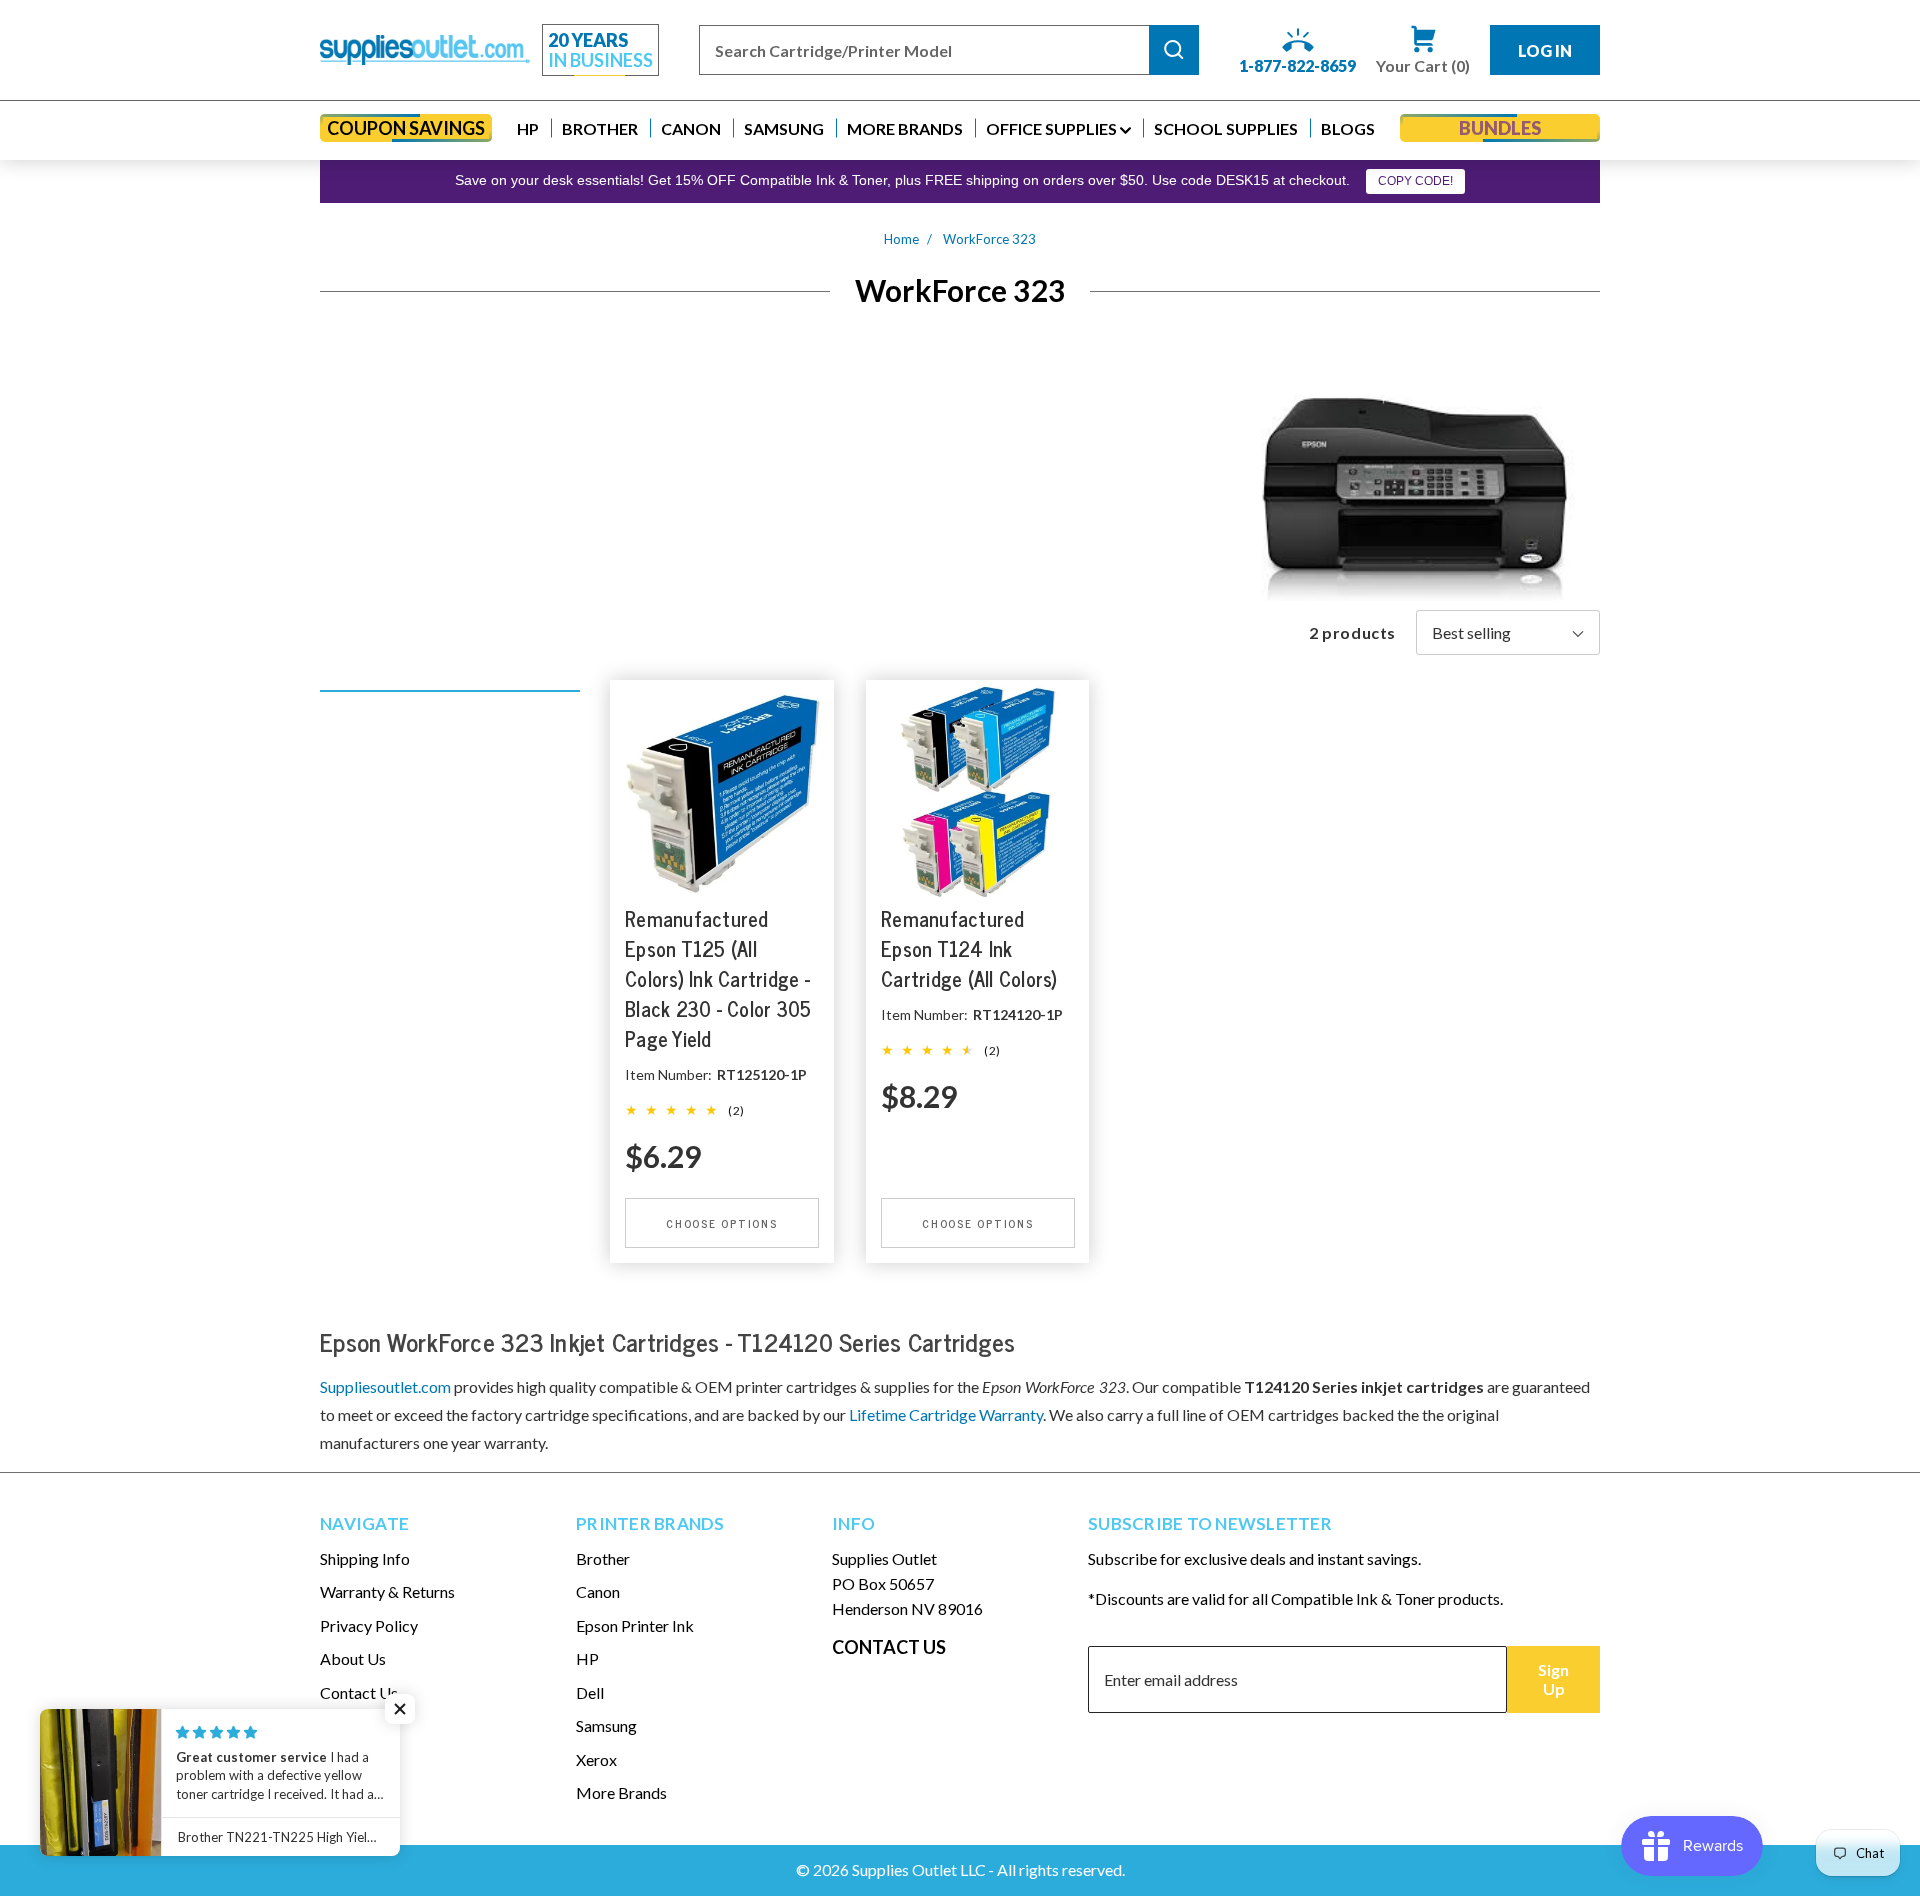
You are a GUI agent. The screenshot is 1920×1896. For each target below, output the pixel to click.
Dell (590, 1692)
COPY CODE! (1415, 181)
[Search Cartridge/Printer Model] (1174, 50)
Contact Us (359, 1692)
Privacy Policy (369, 1625)
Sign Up (1553, 1679)
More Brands (621, 1792)
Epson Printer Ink (635, 1625)
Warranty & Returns (387, 1591)
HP (587, 1658)
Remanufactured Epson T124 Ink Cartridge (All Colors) (969, 948)
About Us (353, 1658)
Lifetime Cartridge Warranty (946, 1414)
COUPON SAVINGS (406, 128)
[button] (528, 128)
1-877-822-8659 (1297, 65)
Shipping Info (365, 1558)
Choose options (722, 1223)
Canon (598, 1591)
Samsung (606, 1725)
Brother (603, 1558)
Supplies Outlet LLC (919, 1869)
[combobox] (924, 50)
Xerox (596, 1759)
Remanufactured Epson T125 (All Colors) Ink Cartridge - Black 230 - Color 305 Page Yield (718, 978)
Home (901, 239)
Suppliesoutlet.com (385, 1386)
